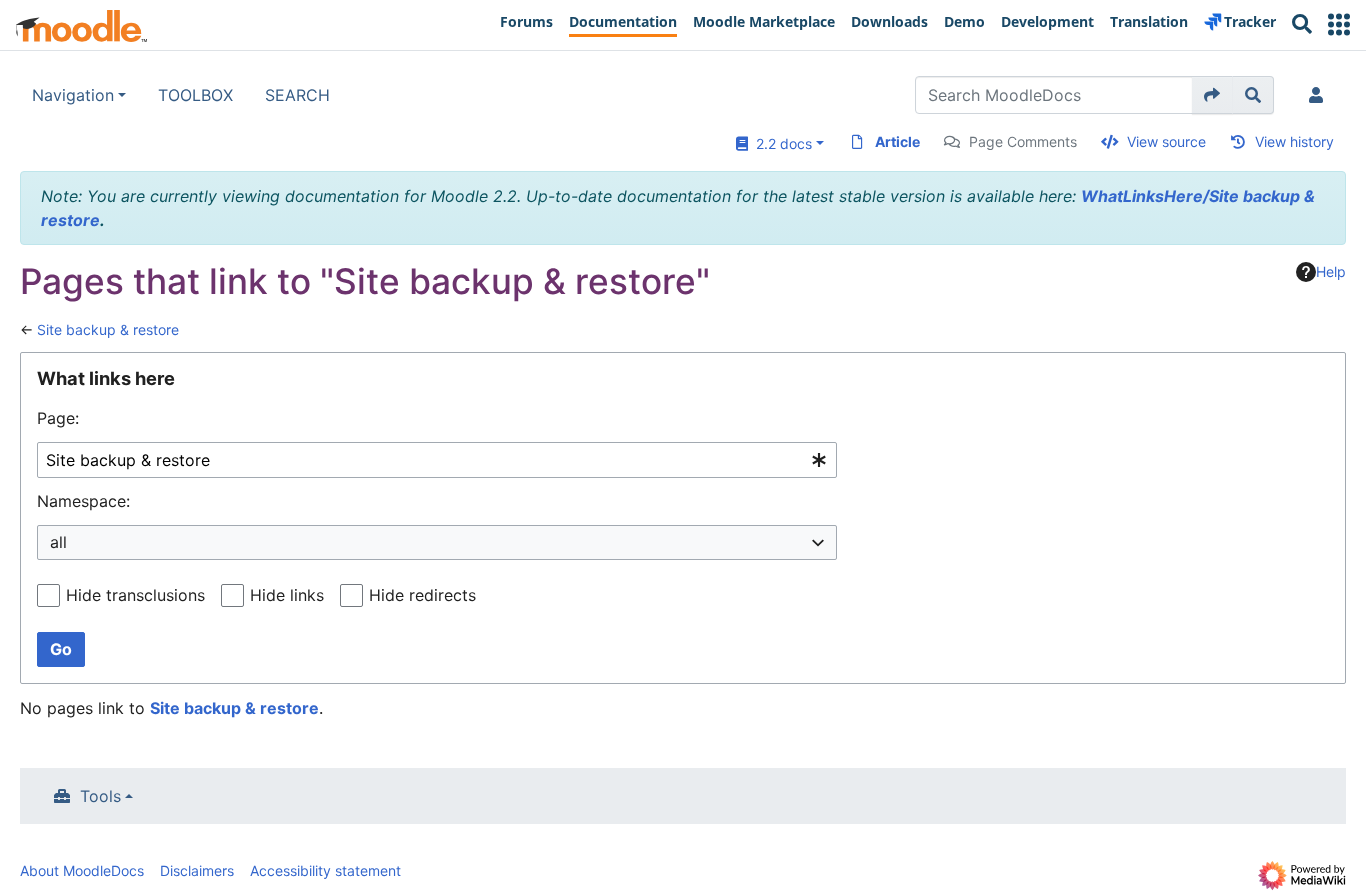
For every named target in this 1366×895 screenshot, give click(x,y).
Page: (58, 418)
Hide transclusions (135, 595)
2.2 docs (780, 143)
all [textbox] (58, 542)
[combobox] (437, 460)
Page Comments (1023, 141)
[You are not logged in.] (1320, 95)
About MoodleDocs (82, 870)
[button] (1339, 24)
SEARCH (297, 95)
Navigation (73, 95)
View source (1166, 141)
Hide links (287, 595)
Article (897, 141)
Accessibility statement (325, 870)
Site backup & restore (108, 329)
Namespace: (83, 501)
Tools (100, 796)
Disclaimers (197, 870)
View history (1294, 141)
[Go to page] (1212, 95)
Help (1331, 271)
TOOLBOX (195, 95)
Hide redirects (422, 595)
